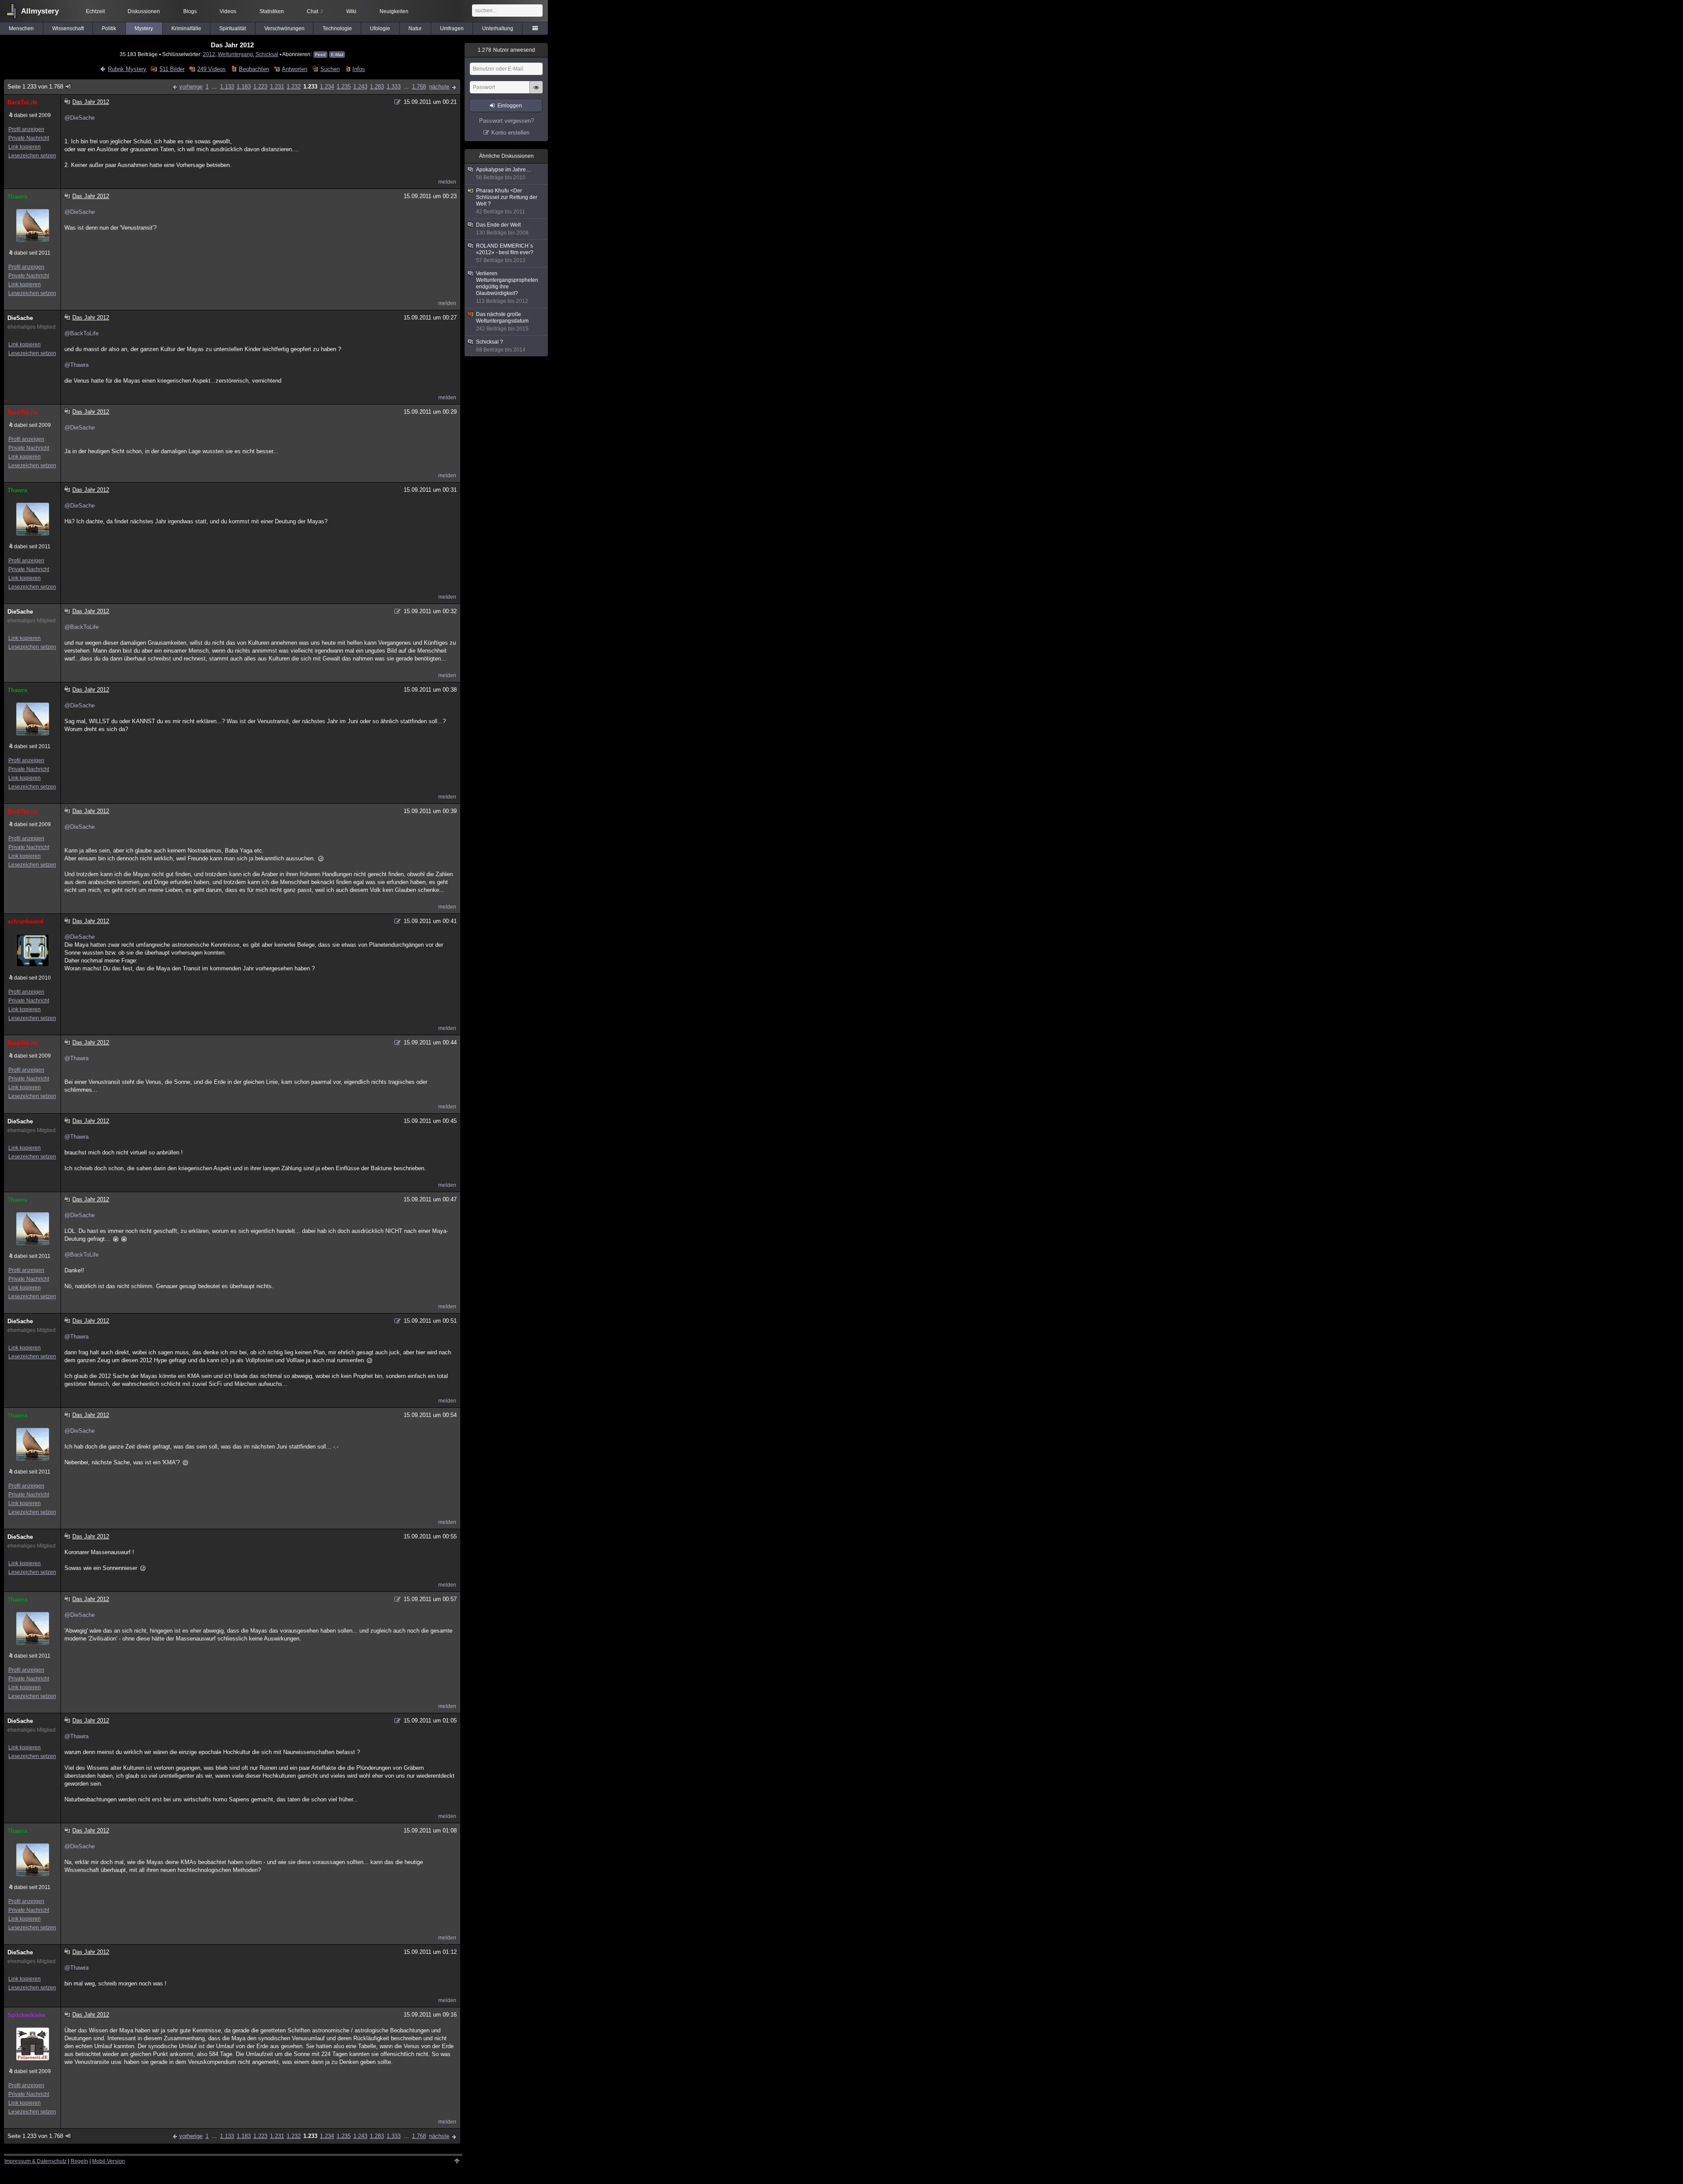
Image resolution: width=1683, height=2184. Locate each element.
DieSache (20, 318)
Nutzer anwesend (506, 50)
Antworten (295, 69)
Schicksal (267, 54)
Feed (320, 55)
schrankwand (25, 922)
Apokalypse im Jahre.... (504, 174)
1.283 (377, 87)
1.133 (227, 87)
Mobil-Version (108, 2161)
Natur (415, 28)
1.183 (244, 87)
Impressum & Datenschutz (36, 2161)
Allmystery (40, 11)
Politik (109, 28)
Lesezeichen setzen (32, 156)
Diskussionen (144, 11)
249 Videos (211, 69)
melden (447, 182)
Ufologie (380, 28)
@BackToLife (82, 333)
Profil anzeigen (26, 129)
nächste (439, 87)
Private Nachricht (29, 138)
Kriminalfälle (186, 28)
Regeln (79, 2161)
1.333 (394, 87)
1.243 (360, 87)
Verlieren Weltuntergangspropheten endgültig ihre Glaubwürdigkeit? (507, 287)
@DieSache (80, 118)
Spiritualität (233, 28)
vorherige (191, 87)
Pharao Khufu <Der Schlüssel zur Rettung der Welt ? (507, 201)
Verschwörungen (284, 28)
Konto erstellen (510, 133)
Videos (228, 11)
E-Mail (337, 55)
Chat (315, 11)
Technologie (337, 28)
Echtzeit (95, 11)
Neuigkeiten (394, 11)
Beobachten (254, 69)
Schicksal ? (501, 346)
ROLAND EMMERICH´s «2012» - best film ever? (505, 253)
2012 (209, 54)
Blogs (190, 11)
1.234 (327, 87)
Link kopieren (25, 147)
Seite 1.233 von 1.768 (35, 87)
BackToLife (22, 102)
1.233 (310, 87)
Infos (359, 69)
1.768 (419, 87)
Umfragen (452, 28)
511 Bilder (172, 69)
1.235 (344, 87)
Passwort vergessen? (506, 121)
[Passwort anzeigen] (536, 92)
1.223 (260, 87)
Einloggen (510, 106)
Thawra (17, 197)
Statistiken (272, 11)
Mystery (144, 28)
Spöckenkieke (26, 2015)
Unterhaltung (498, 28)
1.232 (294, 87)
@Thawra (76, 365)
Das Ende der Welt (502, 229)
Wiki (351, 11)
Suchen (330, 69)
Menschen (21, 28)
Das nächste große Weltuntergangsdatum (502, 321)
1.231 (277, 87)
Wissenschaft (68, 28)
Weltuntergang (235, 54)
